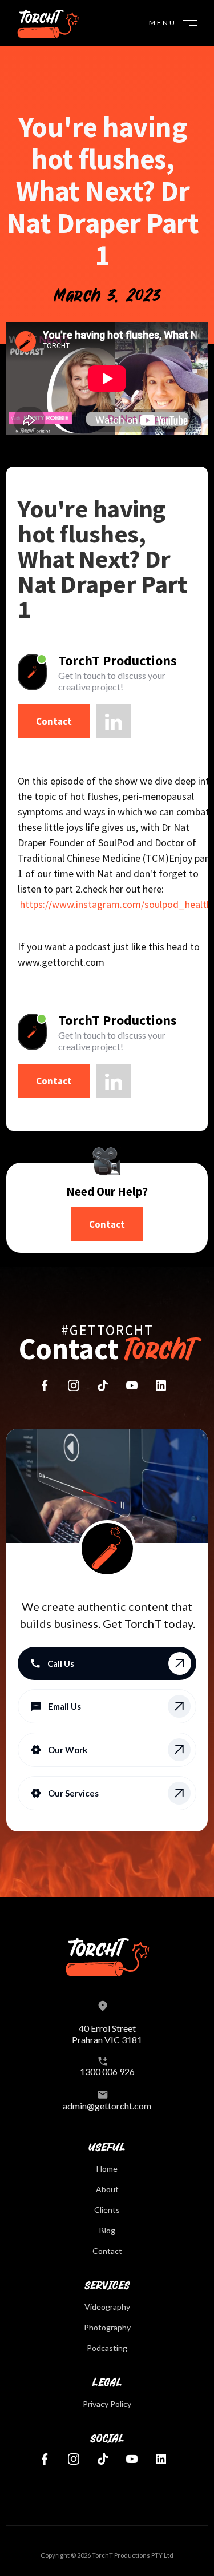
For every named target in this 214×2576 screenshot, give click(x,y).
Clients (107, 2210)
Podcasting (107, 2348)
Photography (107, 2327)
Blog (107, 2230)
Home (107, 2169)
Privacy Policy (107, 2404)
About (107, 2189)
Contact (54, 721)
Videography (107, 2307)
